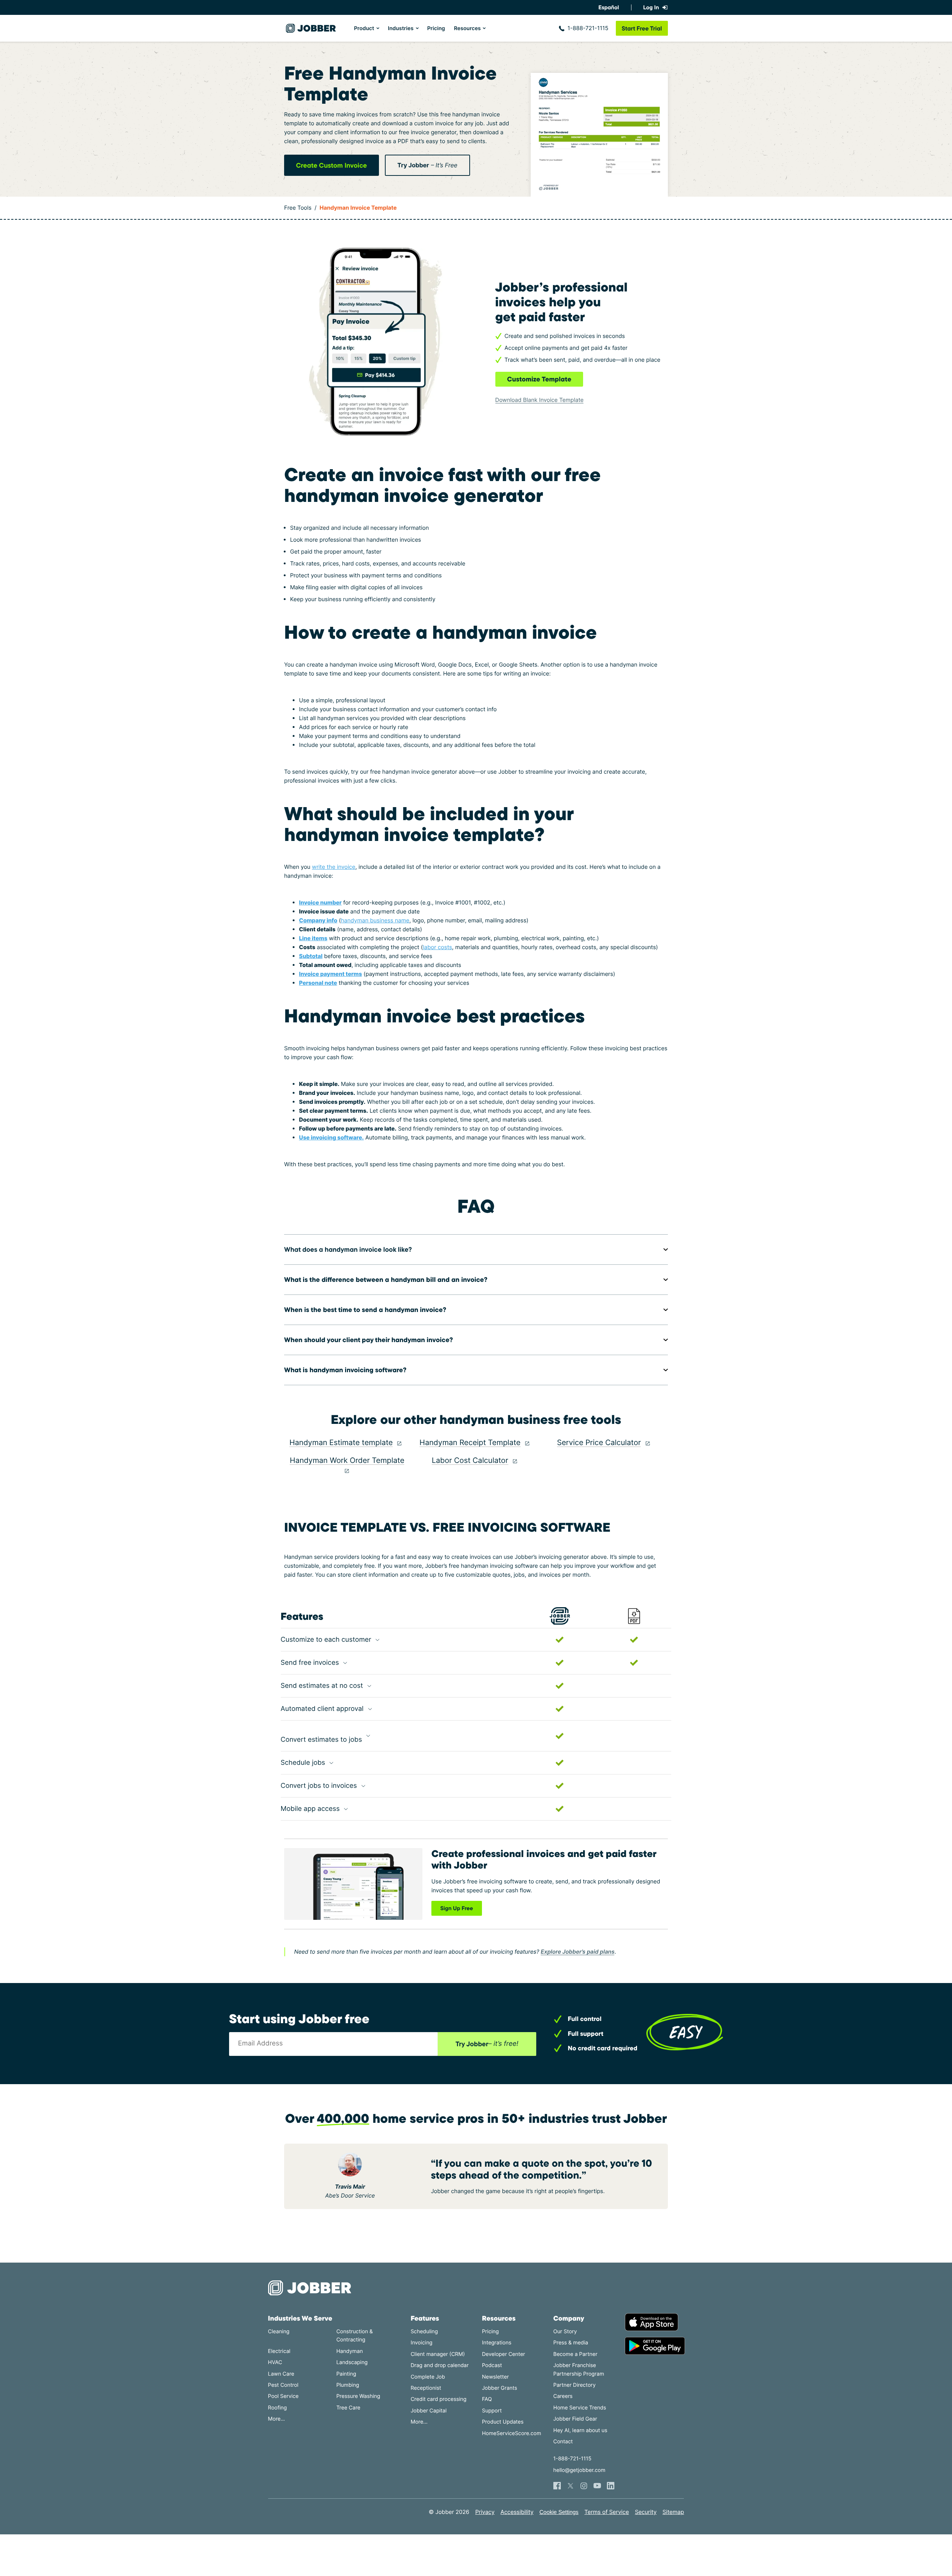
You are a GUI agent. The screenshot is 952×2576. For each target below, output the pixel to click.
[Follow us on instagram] (584, 2486)
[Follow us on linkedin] (611, 2486)
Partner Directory (575, 2385)
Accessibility (517, 2512)
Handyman (349, 2351)
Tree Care (348, 2408)
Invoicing (422, 2343)
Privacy (485, 2512)
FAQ (487, 2399)
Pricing (436, 28)
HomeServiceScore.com (512, 2433)
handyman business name (375, 920)
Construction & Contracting (354, 2336)
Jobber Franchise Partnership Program (579, 2369)
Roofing (278, 2408)
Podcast (492, 2365)
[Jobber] (313, 2288)
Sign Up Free (457, 1908)
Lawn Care (281, 2374)
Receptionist (426, 2388)
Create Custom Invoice (332, 165)
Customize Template (539, 379)
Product (364, 28)
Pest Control (283, 2385)
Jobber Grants (500, 2388)
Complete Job (428, 2377)
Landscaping (352, 2362)
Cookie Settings (559, 2512)
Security (646, 2512)
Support (492, 2411)
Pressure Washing (358, 2396)
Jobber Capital (429, 2411)
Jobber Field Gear (575, 2419)
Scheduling (424, 2332)
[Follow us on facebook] (557, 2486)
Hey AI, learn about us (580, 2430)
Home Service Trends (580, 2408)
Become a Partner (575, 2354)
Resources (467, 28)
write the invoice (334, 867)
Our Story (565, 2332)
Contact (563, 2442)
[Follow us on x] (570, 2486)
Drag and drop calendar (440, 2365)
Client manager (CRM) (438, 2354)
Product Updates (503, 2422)
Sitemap (673, 2512)
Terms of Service (607, 2512)
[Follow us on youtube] (597, 2486)
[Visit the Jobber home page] (311, 28)
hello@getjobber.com (579, 2470)
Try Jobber (427, 165)
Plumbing (348, 2385)
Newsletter (495, 2377)
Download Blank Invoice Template (540, 400)
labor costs (437, 947)
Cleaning (279, 2332)
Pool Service (283, 2396)
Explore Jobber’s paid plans (578, 1952)
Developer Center (504, 2354)
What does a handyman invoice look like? (348, 1249)
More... (277, 2419)
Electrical (279, 2351)
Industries (401, 28)
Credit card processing (438, 2399)
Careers (563, 2396)
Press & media (571, 2343)
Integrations (497, 2343)
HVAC (275, 2362)
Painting (346, 2374)
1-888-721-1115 (588, 28)
